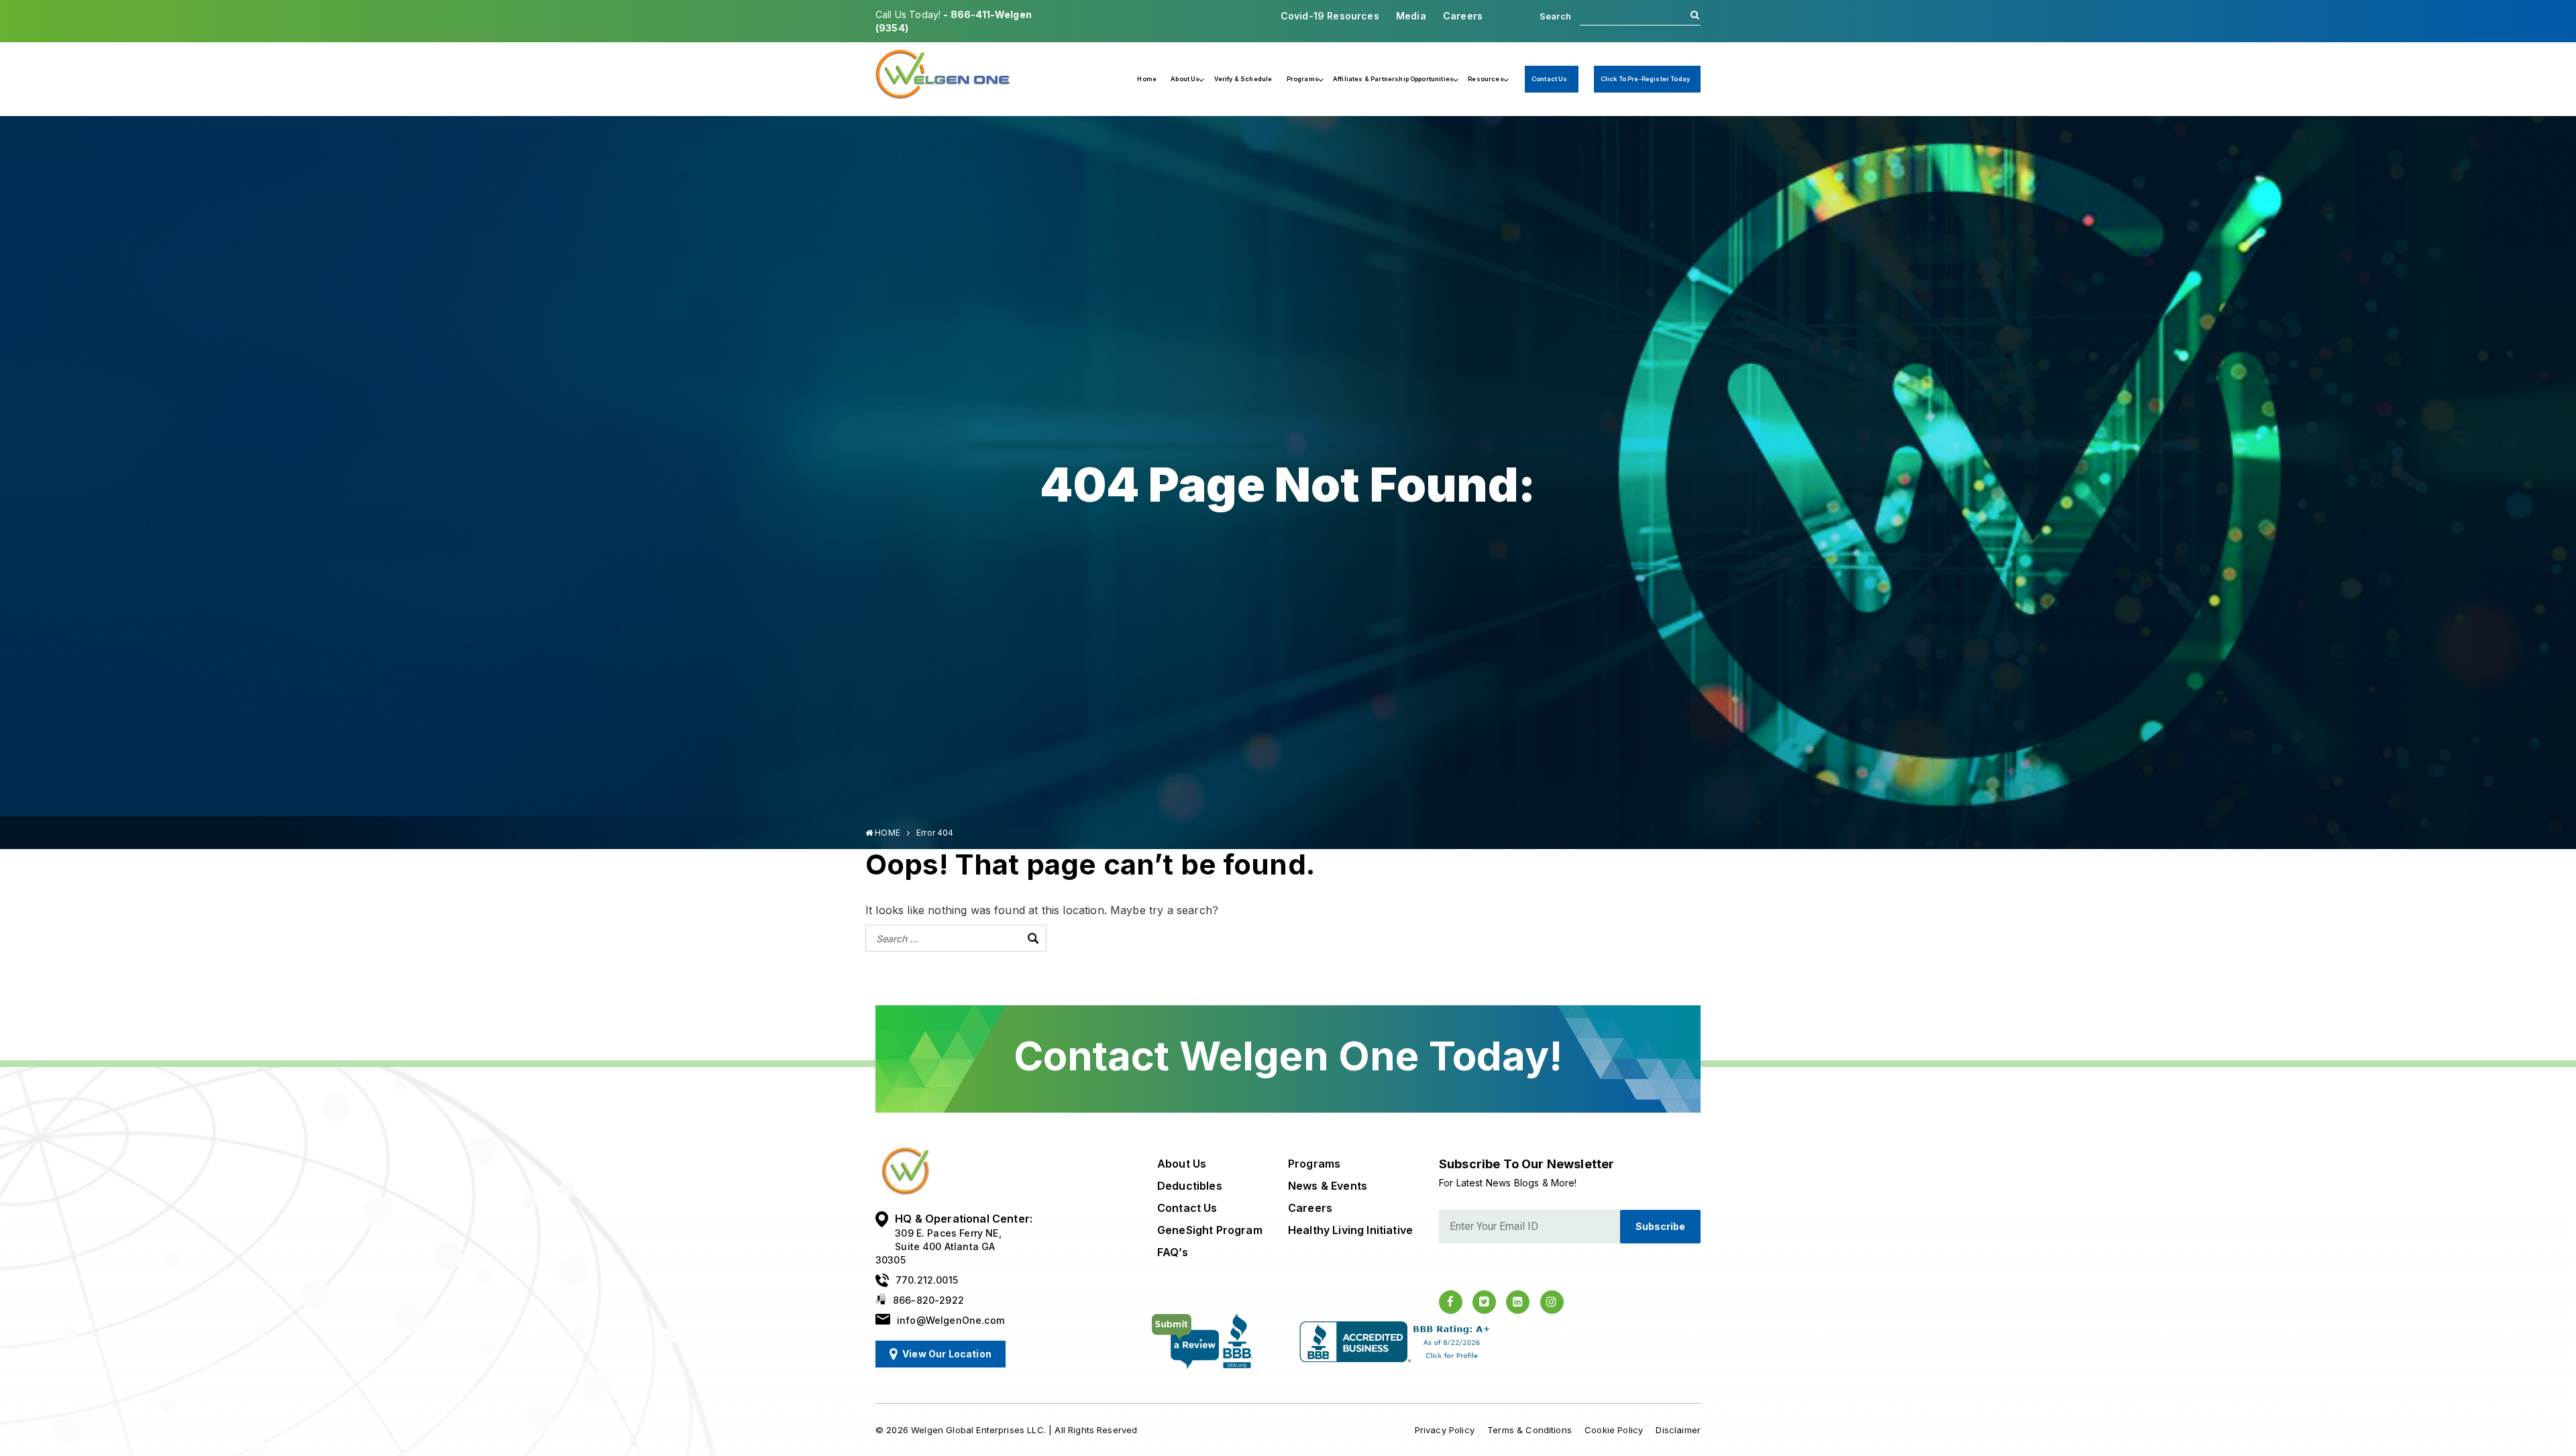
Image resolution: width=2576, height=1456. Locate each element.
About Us (1185, 79)
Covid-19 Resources (1330, 16)
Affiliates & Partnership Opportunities (1393, 79)
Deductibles (1190, 1186)
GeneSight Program (1210, 1230)
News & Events (1328, 1186)
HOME (887, 833)
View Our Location (947, 1354)
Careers (1463, 16)
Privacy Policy (1445, 1430)
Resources (1486, 79)
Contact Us (1550, 79)
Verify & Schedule (1243, 79)
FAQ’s (1173, 1252)
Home (1147, 79)
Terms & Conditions (1529, 1430)
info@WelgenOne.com (951, 1320)
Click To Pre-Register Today (1645, 79)
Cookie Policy (1614, 1430)
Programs (1303, 79)
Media (1411, 16)
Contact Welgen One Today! (1288, 1056)
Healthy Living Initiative (1350, 1230)
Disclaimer (1678, 1430)
